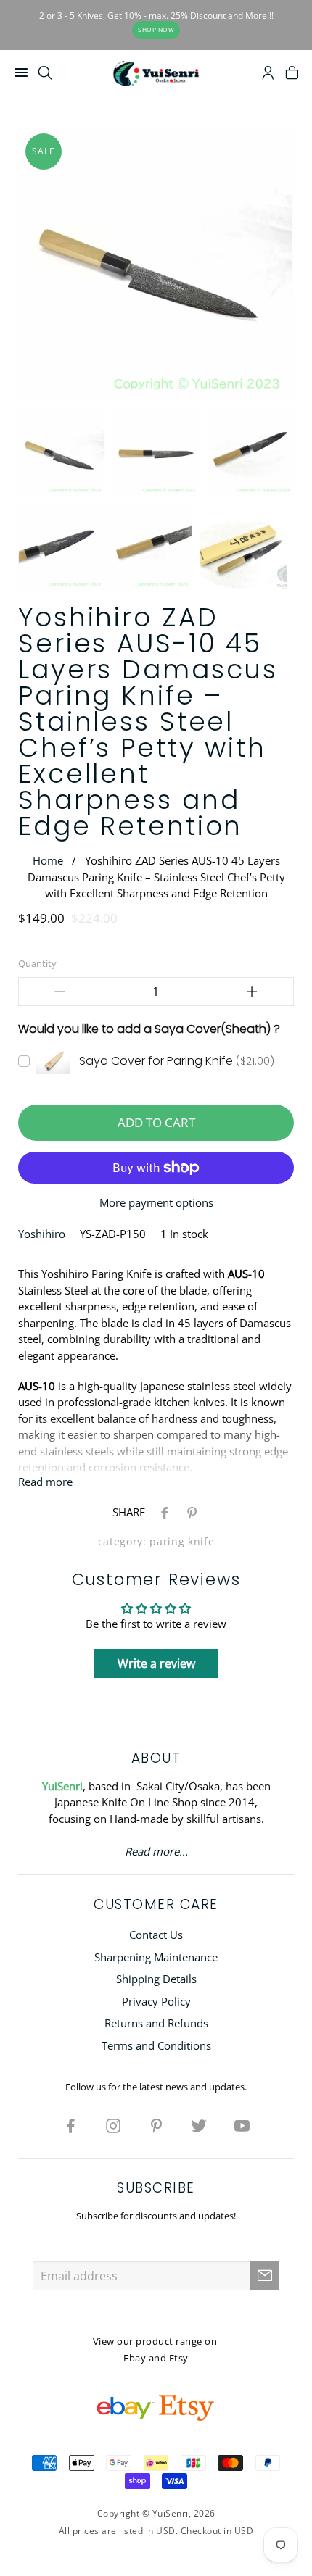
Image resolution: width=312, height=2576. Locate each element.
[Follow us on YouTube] (242, 2125)
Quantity (37, 963)
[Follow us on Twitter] (199, 2125)
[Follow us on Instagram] (113, 2125)
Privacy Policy (156, 2001)
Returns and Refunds (156, 2023)
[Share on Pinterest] (189, 1512)
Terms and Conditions (156, 2045)
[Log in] (268, 75)
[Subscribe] (265, 2276)
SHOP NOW (156, 29)
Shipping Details (156, 1979)
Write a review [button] (156, 1663)
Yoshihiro (42, 1234)
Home (48, 860)
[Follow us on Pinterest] (156, 2125)
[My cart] (292, 75)
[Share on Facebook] (162, 1512)
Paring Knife (182, 1542)
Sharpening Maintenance (156, 1957)
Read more (45, 1482)
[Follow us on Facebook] (70, 2125)
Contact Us (156, 1935)
